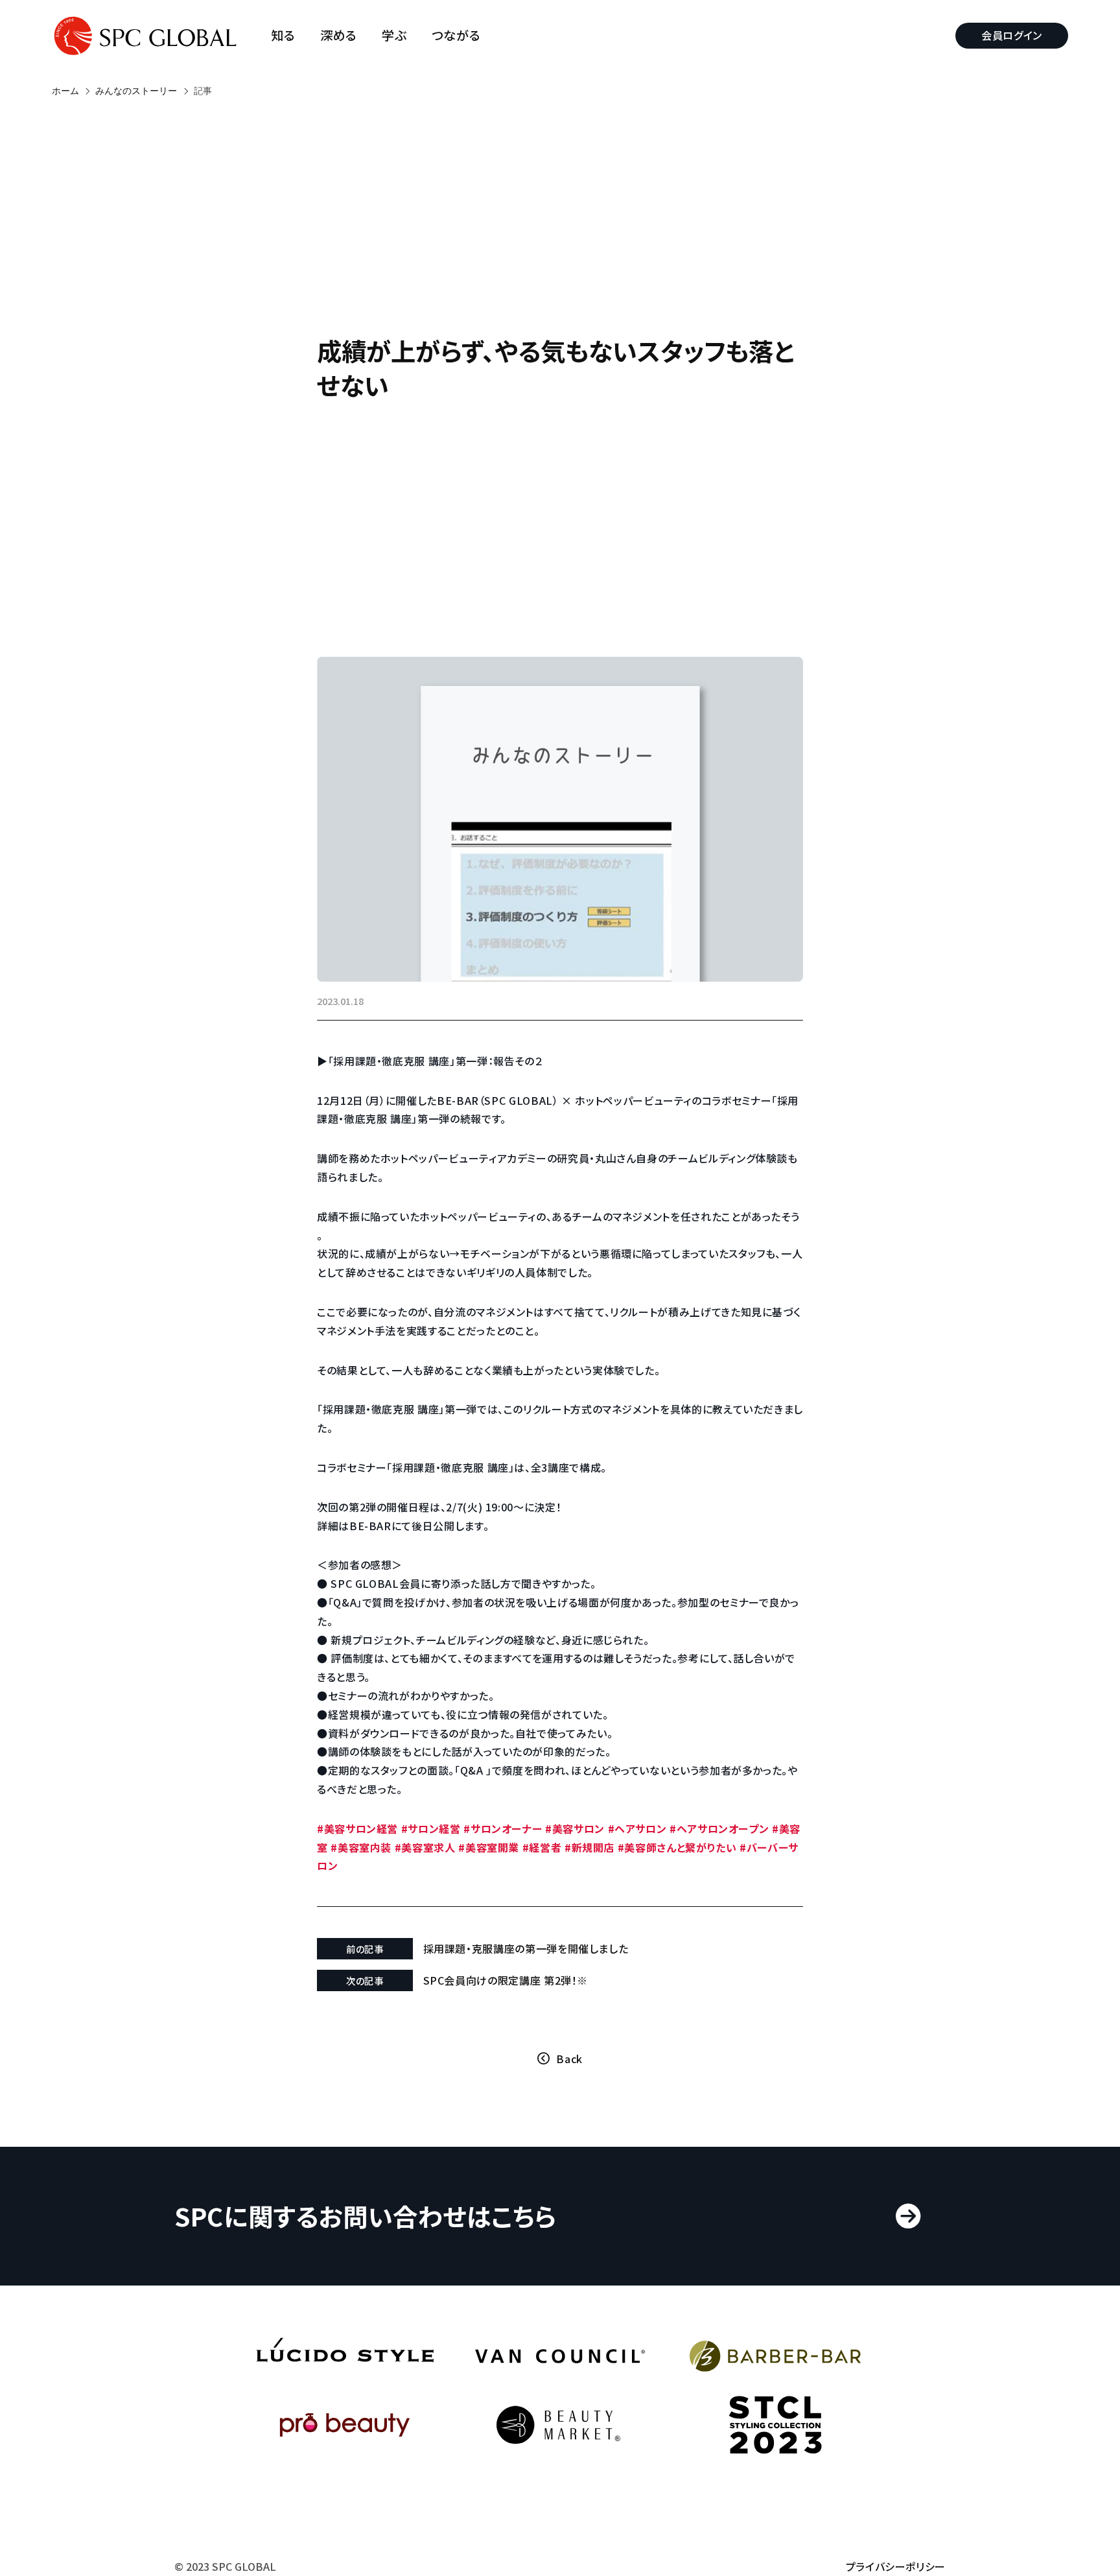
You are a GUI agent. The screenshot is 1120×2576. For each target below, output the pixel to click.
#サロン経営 (431, 1828)
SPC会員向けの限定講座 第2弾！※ (506, 1980)
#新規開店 (589, 1847)
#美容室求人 (425, 1847)
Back (569, 2059)
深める (339, 35)
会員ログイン (1012, 35)
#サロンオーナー (503, 1828)
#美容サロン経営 (357, 1828)
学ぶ (394, 35)
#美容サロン (575, 1828)
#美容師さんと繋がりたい (677, 1847)
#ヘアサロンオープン (719, 1828)
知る (283, 35)
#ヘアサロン (637, 1828)
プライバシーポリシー (896, 2566)
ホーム (65, 91)
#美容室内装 (361, 1847)
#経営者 (542, 1847)
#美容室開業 (489, 1847)
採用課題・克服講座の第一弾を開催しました (526, 1948)
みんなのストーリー (136, 91)
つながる (456, 35)
